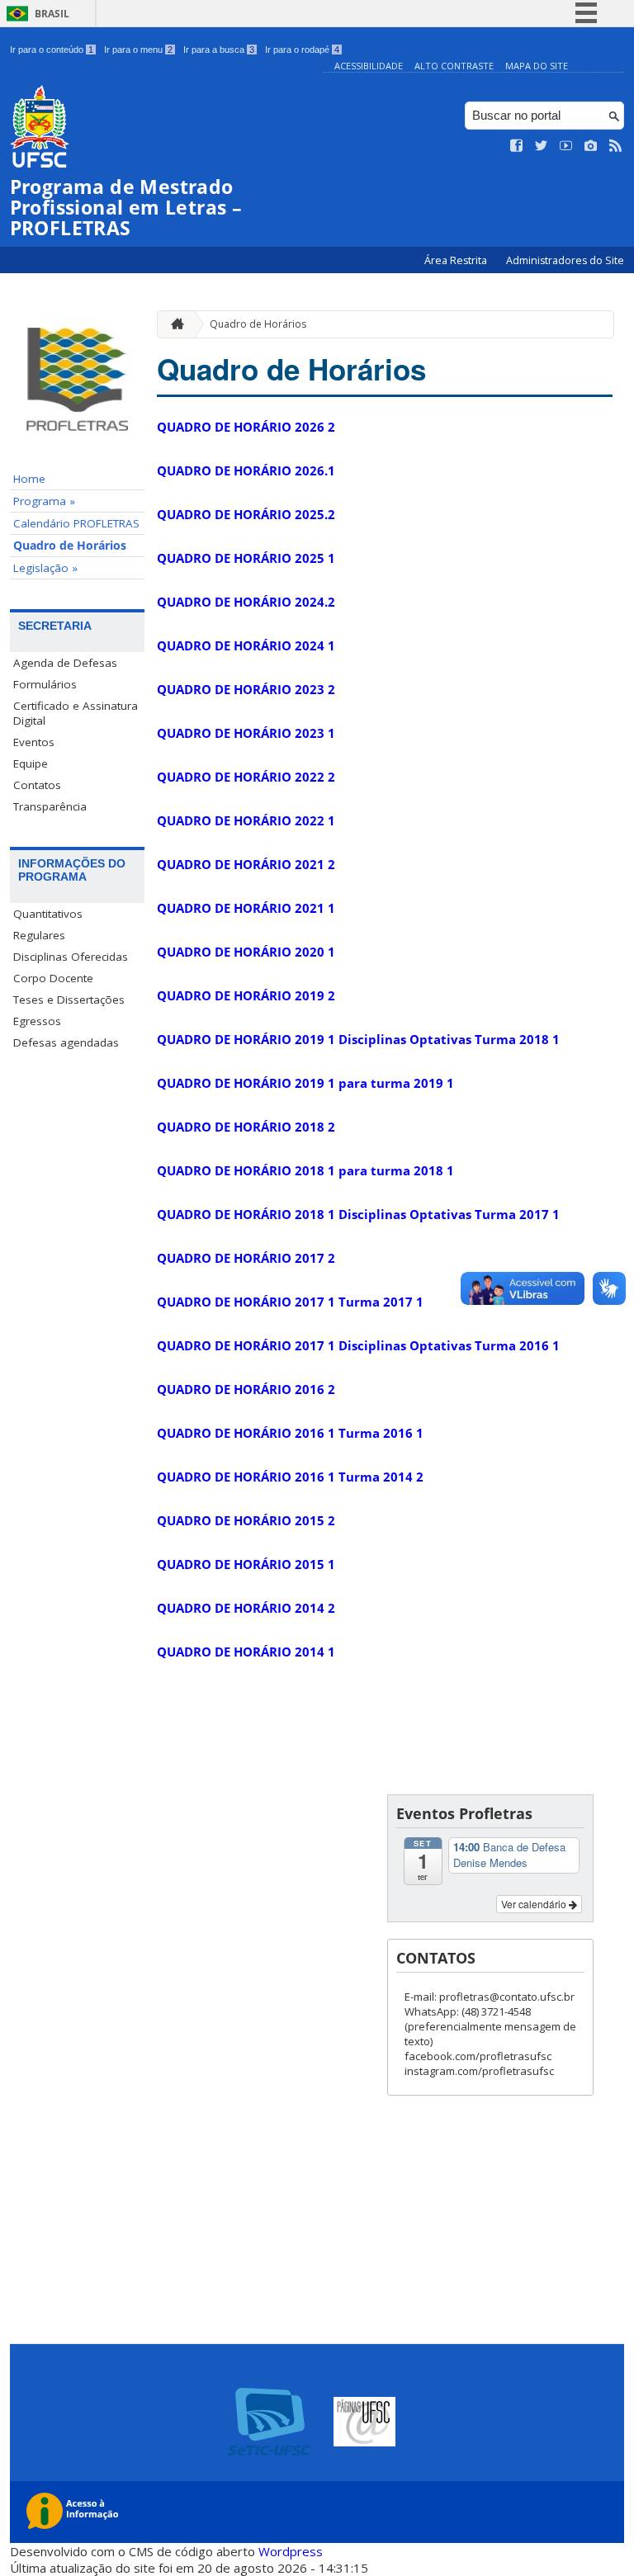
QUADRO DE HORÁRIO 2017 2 (246, 1258)
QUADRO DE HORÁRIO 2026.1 (246, 470)
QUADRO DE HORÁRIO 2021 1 (246, 908)
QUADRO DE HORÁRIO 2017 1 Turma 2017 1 (290, 1302)
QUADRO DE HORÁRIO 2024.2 (246, 602)
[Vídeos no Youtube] (566, 146)
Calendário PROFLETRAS (76, 523)
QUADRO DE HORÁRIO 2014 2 (246, 1608)
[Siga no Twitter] (542, 146)
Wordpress (291, 2551)
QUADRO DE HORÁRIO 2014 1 (246, 1652)
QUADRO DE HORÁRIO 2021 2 (246, 864)
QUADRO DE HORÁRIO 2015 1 (246, 1564)
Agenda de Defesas (65, 663)
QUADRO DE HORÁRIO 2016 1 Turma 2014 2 (290, 1477)
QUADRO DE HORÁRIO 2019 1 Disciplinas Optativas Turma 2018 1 (358, 1039)
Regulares (39, 935)
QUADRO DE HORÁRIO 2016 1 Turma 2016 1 (290, 1433)
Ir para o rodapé (302, 50)
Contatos (37, 785)
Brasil (52, 14)
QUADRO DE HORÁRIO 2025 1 (246, 558)
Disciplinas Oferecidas (71, 957)
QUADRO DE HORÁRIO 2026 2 (246, 427)
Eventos (34, 742)
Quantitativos (48, 914)
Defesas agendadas (66, 1042)
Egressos (37, 1021)
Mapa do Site (537, 66)
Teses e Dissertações (69, 1000)
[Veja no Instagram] (591, 146)
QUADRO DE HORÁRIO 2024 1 (246, 645)
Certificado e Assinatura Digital (76, 713)
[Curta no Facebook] (517, 146)
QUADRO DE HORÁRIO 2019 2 (246, 995)
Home (29, 479)
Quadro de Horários (70, 546)
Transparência (50, 806)
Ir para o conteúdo (52, 50)
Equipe (31, 763)
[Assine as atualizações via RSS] (616, 146)
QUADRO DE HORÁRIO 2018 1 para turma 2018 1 (305, 1170)
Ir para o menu (138, 50)
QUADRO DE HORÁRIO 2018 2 (246, 1127)
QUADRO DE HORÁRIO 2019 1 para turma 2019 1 (305, 1083)
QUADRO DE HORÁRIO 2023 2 (246, 689)
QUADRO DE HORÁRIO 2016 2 (246, 1389)
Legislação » (45, 568)
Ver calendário (535, 1904)
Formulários (45, 684)
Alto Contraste (454, 66)
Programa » (44, 501)
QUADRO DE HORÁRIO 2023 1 (246, 733)
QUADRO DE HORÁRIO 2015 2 (246, 1520)
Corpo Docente (53, 978)
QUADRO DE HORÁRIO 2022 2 (246, 777)
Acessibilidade (369, 66)
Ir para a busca (219, 50)
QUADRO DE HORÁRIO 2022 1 (246, 820)
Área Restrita (457, 260)
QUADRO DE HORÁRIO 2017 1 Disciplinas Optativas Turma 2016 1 (358, 1345)
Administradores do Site (565, 260)
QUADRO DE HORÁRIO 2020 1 (246, 952)
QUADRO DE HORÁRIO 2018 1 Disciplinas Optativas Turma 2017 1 (358, 1214)
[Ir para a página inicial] (173, 324)
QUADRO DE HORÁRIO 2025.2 (246, 514)
